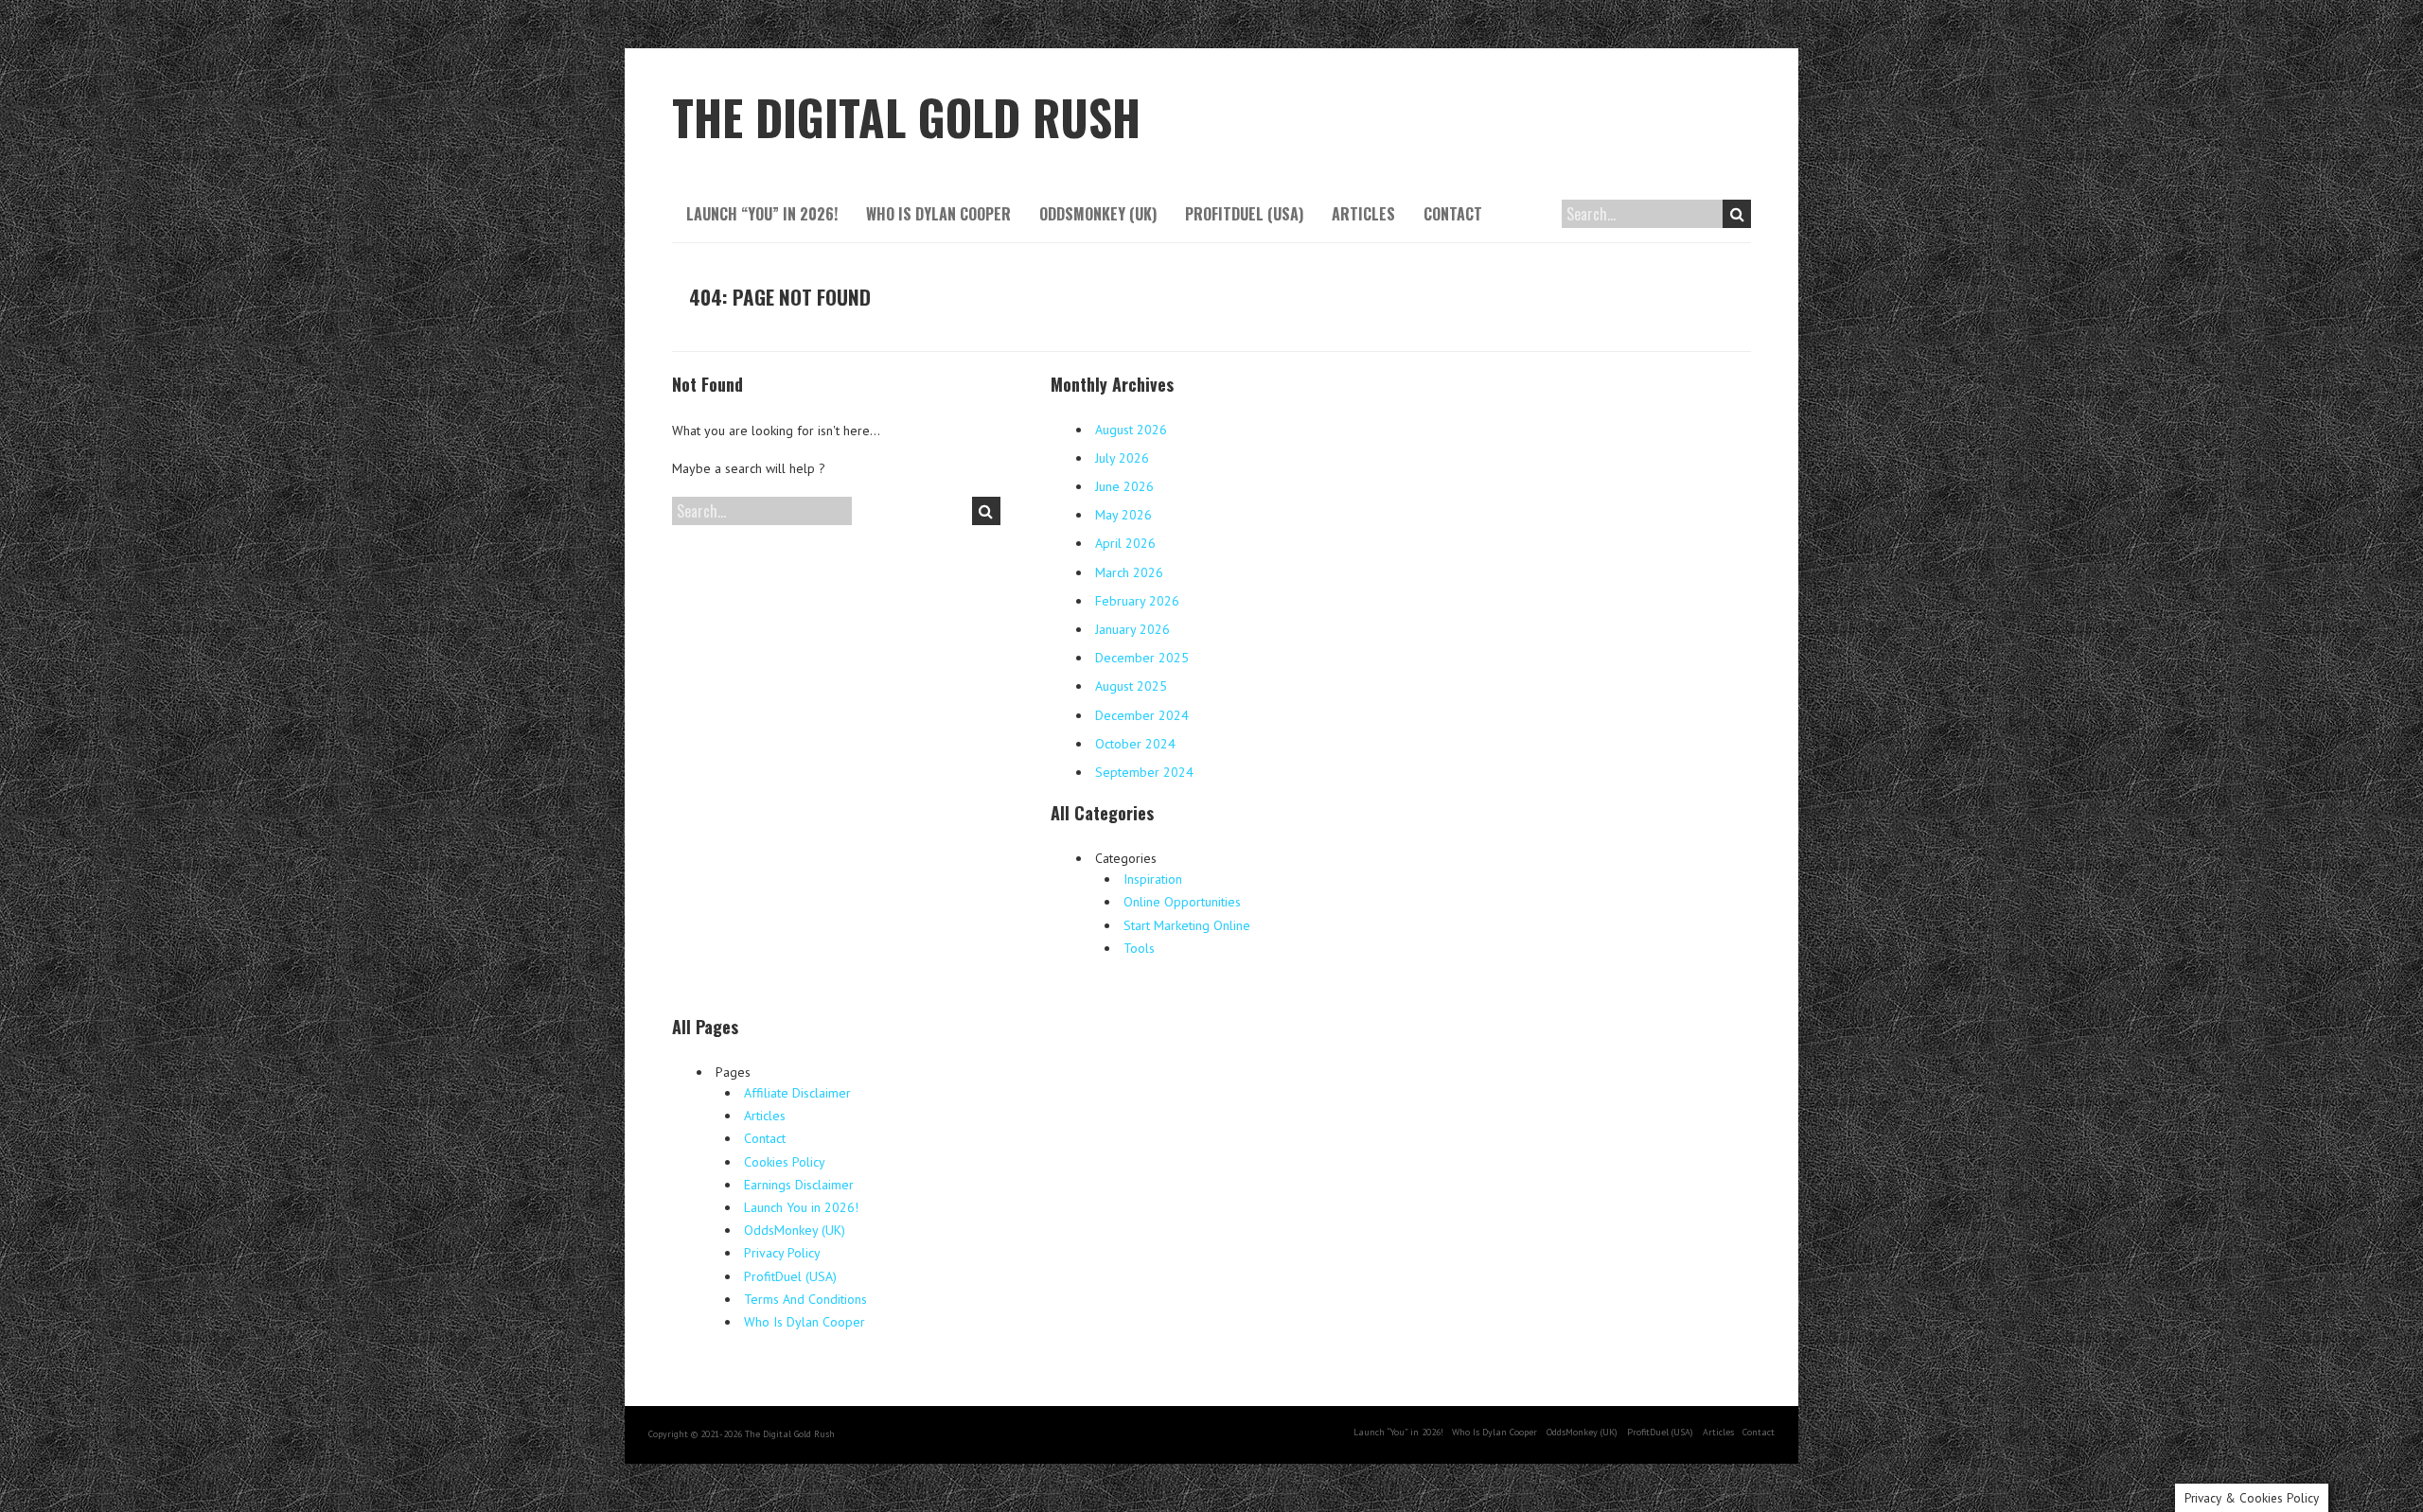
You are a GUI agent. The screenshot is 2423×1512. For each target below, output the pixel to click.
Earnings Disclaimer (799, 1185)
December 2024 (1142, 715)
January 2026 (1132, 629)
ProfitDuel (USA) (1244, 214)
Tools (1139, 948)
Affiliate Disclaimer (797, 1093)
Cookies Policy (785, 1162)
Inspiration (1153, 879)
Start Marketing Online (1187, 925)
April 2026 (1125, 543)
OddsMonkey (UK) (1098, 214)
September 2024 (1144, 772)
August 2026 (1131, 430)
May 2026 (1123, 515)
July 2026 (1122, 458)
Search (1737, 214)
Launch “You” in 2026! (762, 214)
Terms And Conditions (805, 1299)
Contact (1453, 214)
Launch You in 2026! (801, 1207)
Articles (1363, 214)
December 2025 (1142, 658)
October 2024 (1135, 744)
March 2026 (1129, 572)
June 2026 (1124, 486)
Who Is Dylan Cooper (938, 214)
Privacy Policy (782, 1253)
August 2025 (1131, 686)
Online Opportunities (1182, 902)
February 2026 (1137, 601)
